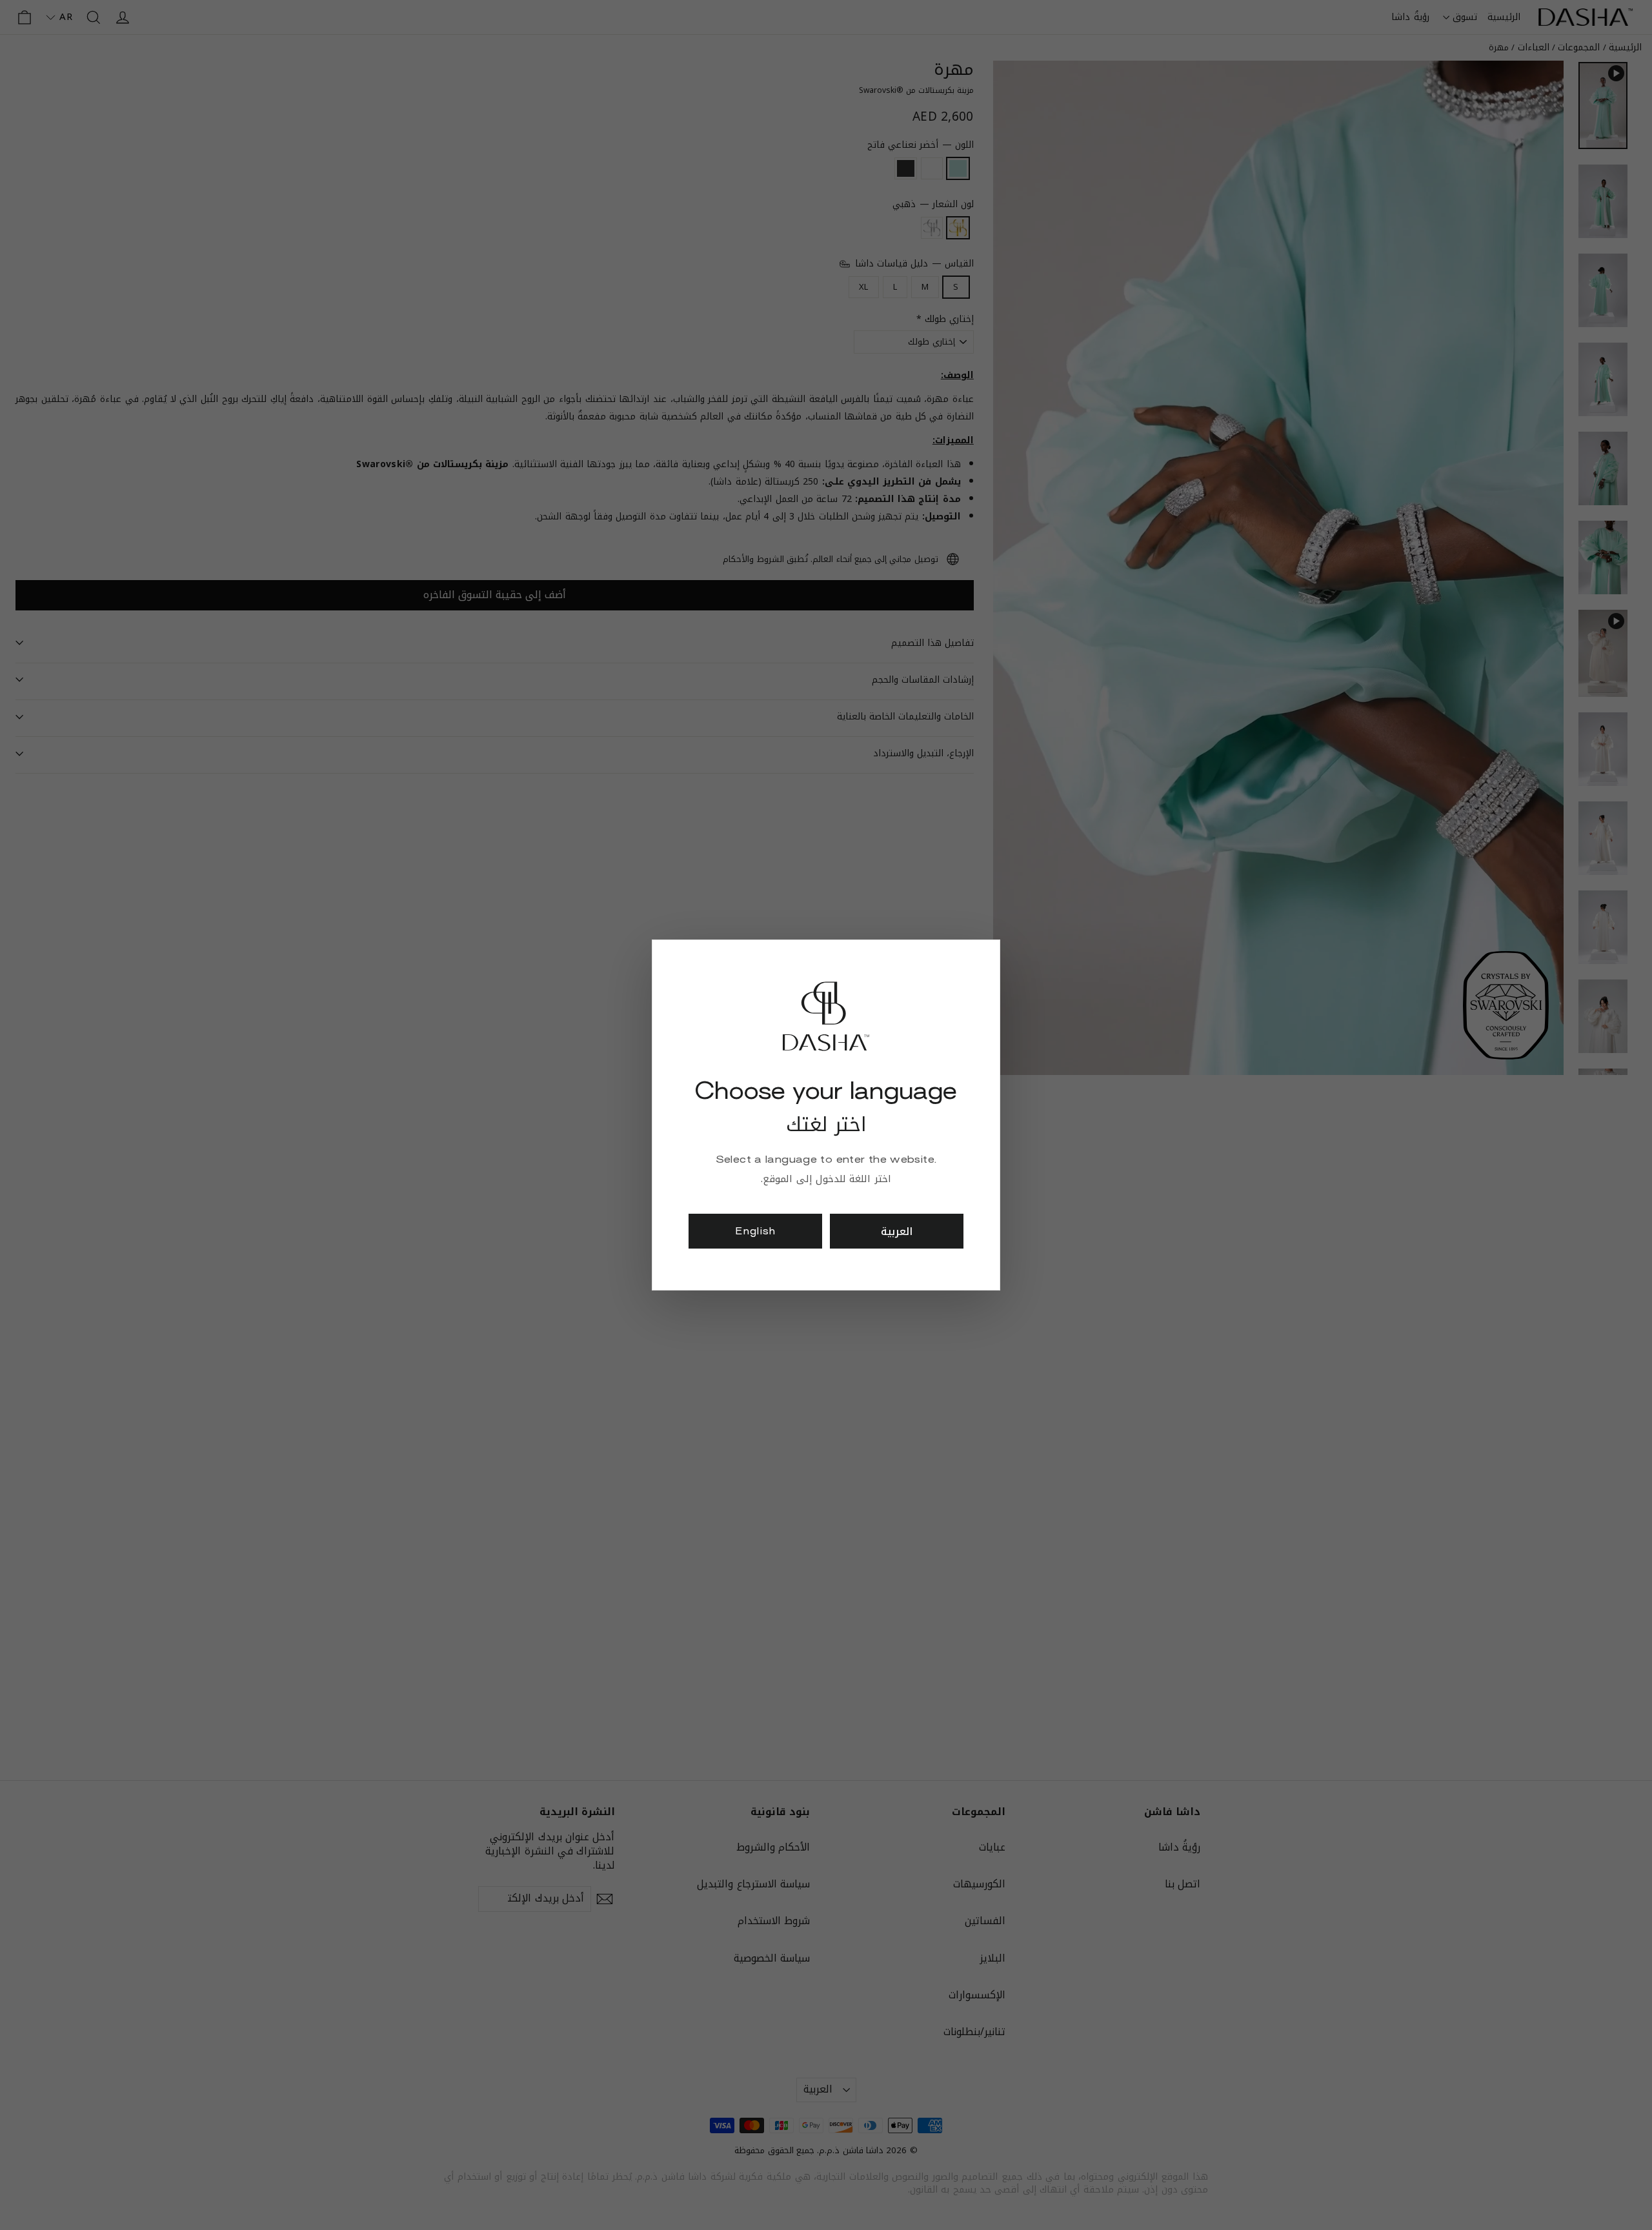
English (755, 1231)
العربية (897, 1231)
